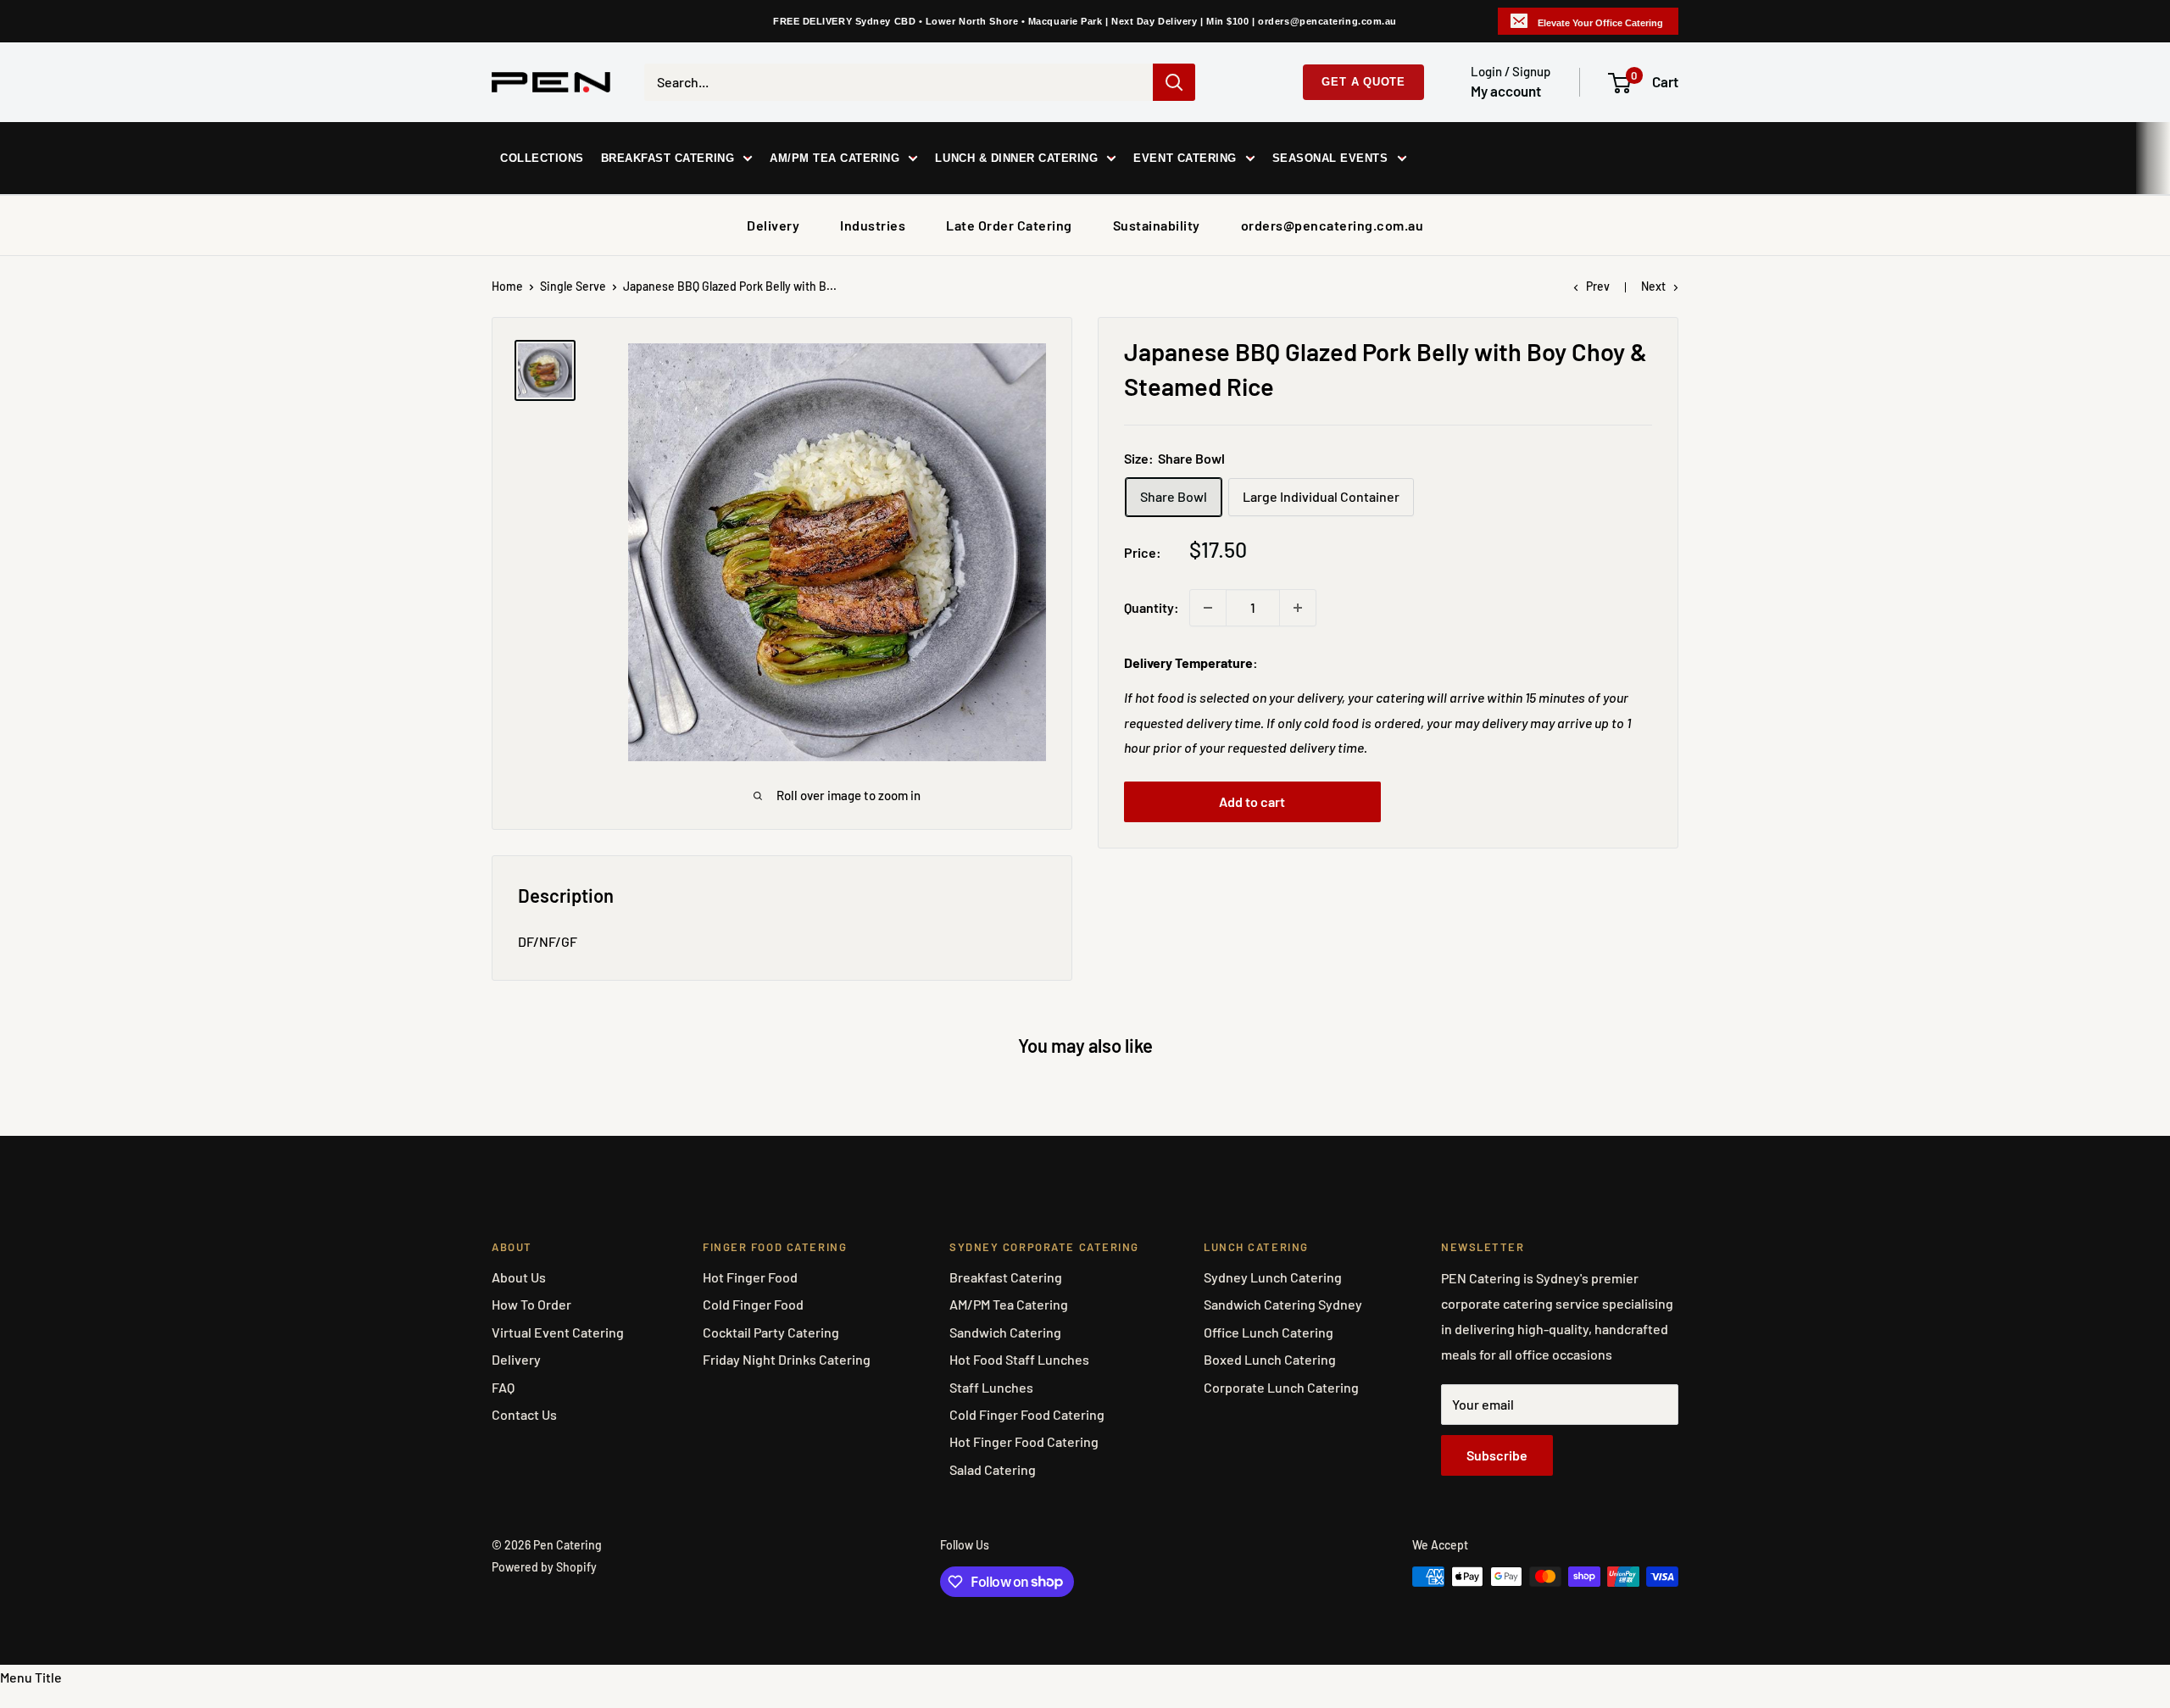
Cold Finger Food (753, 1304)
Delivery (773, 225)
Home (507, 286)
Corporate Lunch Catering (1281, 1387)
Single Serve (573, 286)
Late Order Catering (1009, 225)
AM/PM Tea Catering (1009, 1304)
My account (1506, 91)
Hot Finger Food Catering (1024, 1441)
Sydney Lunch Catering (1273, 1277)
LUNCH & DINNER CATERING (1016, 158)
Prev (1598, 286)
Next (1653, 286)
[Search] (1174, 82)
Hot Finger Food (750, 1277)
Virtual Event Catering (558, 1332)
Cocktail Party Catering (771, 1332)
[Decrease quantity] (1208, 608)
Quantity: (1152, 607)
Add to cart (1252, 801)
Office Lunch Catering (1269, 1332)
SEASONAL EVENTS (1330, 158)
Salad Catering (993, 1469)
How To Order (531, 1304)
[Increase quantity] (1298, 608)
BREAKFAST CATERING (668, 158)
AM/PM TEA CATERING (835, 158)
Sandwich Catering (1005, 1332)
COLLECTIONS (542, 158)
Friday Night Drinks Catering (787, 1359)
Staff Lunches (991, 1387)
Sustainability (1157, 225)
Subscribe (1497, 1455)
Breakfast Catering (1006, 1277)
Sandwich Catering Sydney (1283, 1304)
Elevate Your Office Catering (1600, 23)
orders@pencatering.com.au (1333, 225)
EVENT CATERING (1185, 158)
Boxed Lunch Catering (1270, 1359)
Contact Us (524, 1414)
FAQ (503, 1387)
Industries (873, 225)
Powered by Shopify (544, 1567)
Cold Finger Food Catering (1027, 1414)
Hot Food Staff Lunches (1019, 1359)
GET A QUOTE (1363, 82)
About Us (519, 1277)
